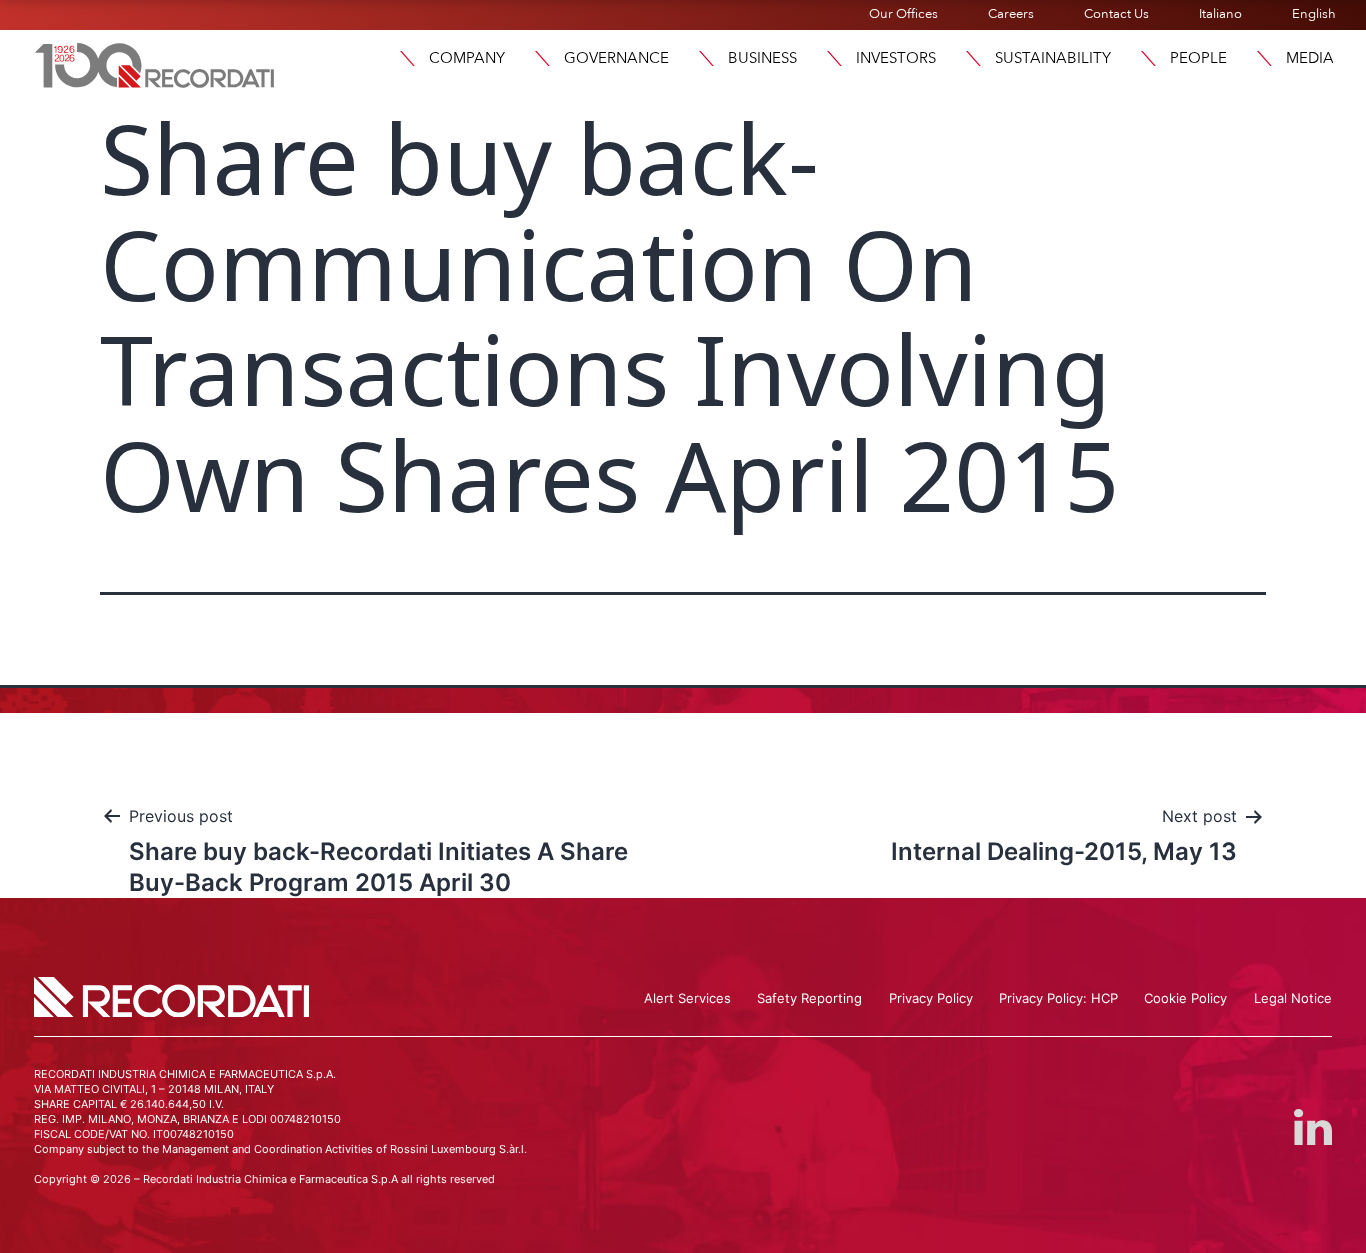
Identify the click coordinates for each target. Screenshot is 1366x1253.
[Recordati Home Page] (155, 63)
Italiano (1220, 14)
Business (762, 58)
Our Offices (903, 14)
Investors (896, 58)
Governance (616, 58)
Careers (1011, 14)
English (1314, 14)
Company (467, 58)
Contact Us (1116, 14)
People (1198, 58)
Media (1310, 58)
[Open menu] (407, 58)
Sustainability (1053, 58)
